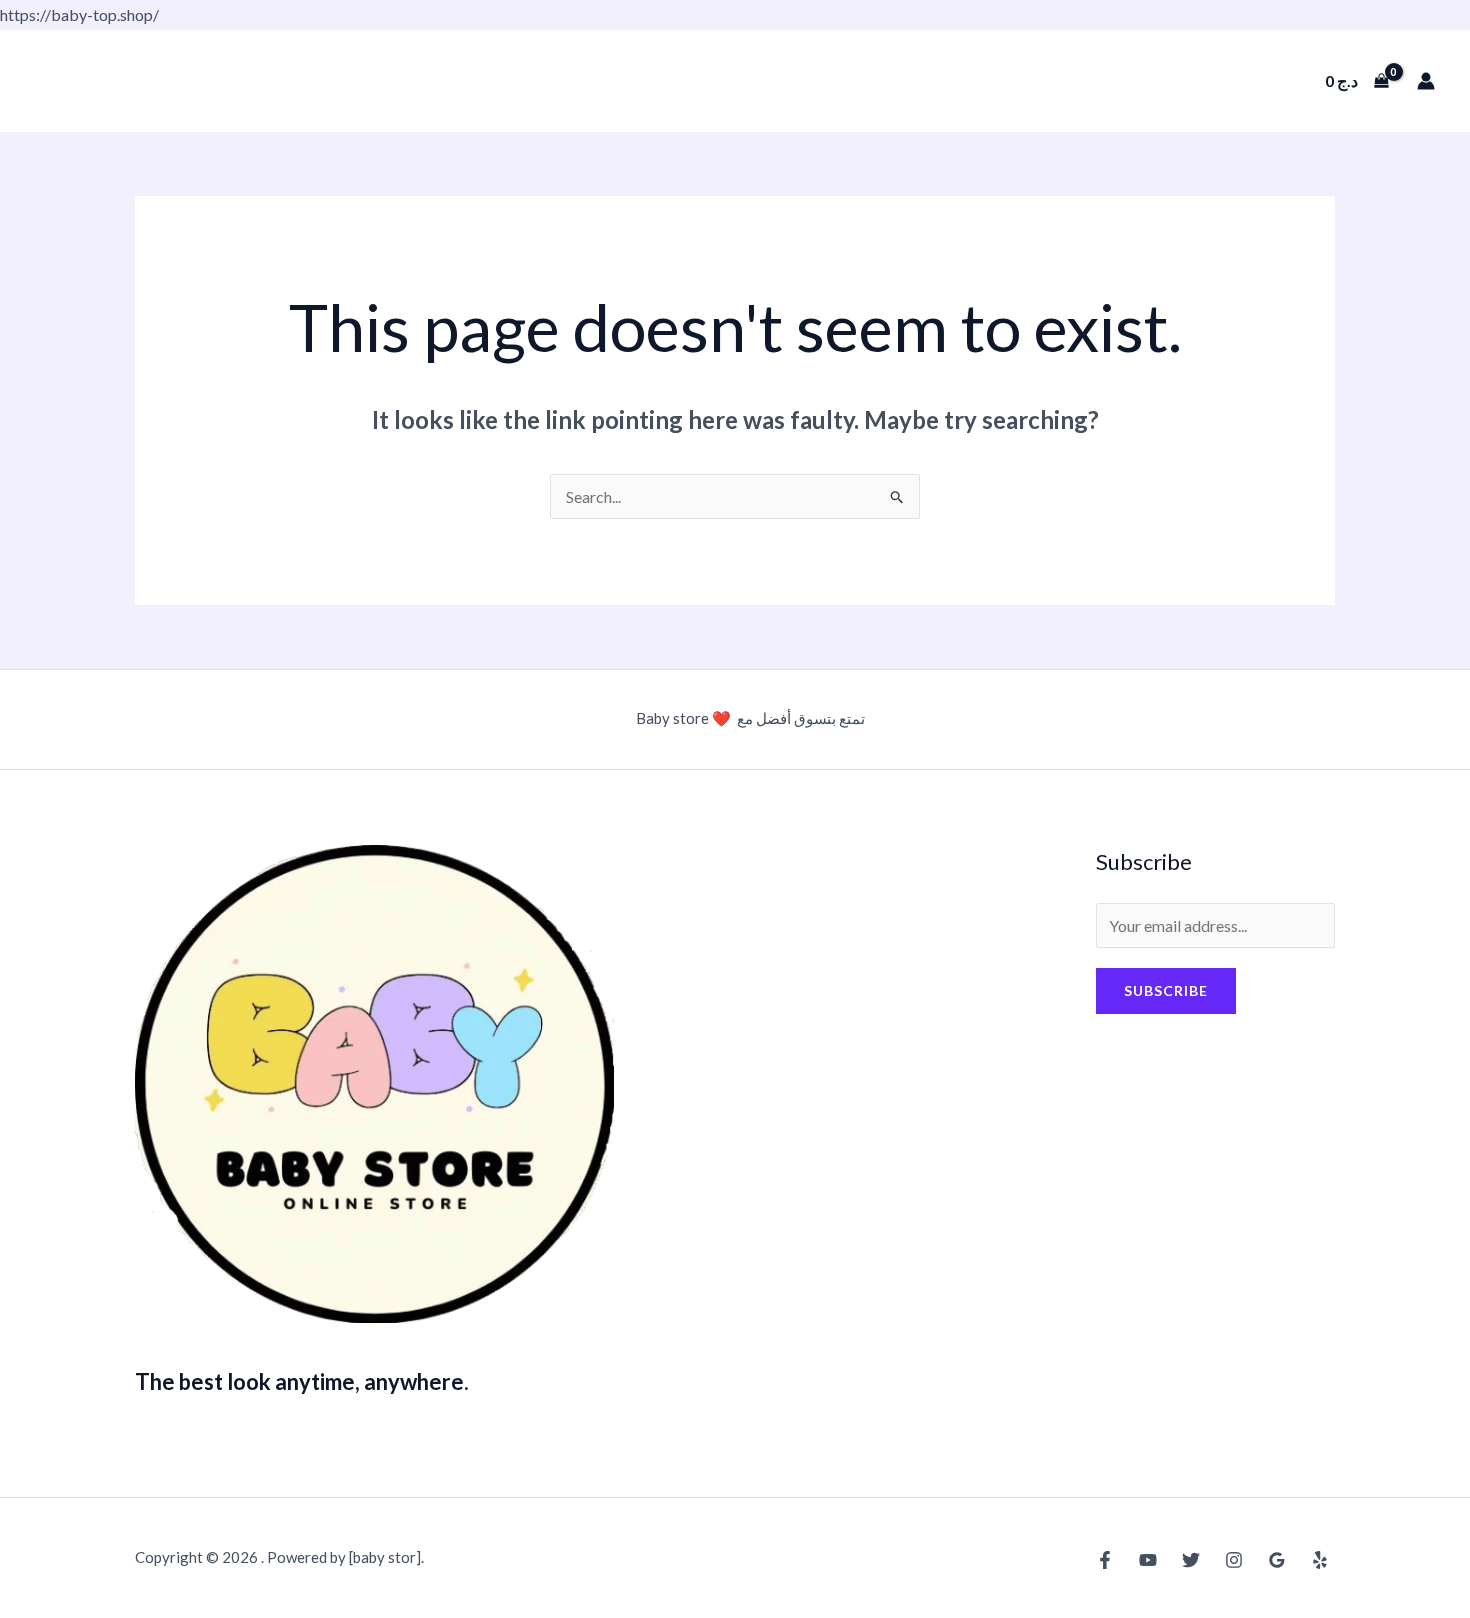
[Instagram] (1234, 1560)
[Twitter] (1191, 1560)
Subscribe (1166, 990)
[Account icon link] (1426, 81)
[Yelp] (1320, 1560)
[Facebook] (1105, 1560)
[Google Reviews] (1277, 1560)
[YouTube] (1148, 1560)
